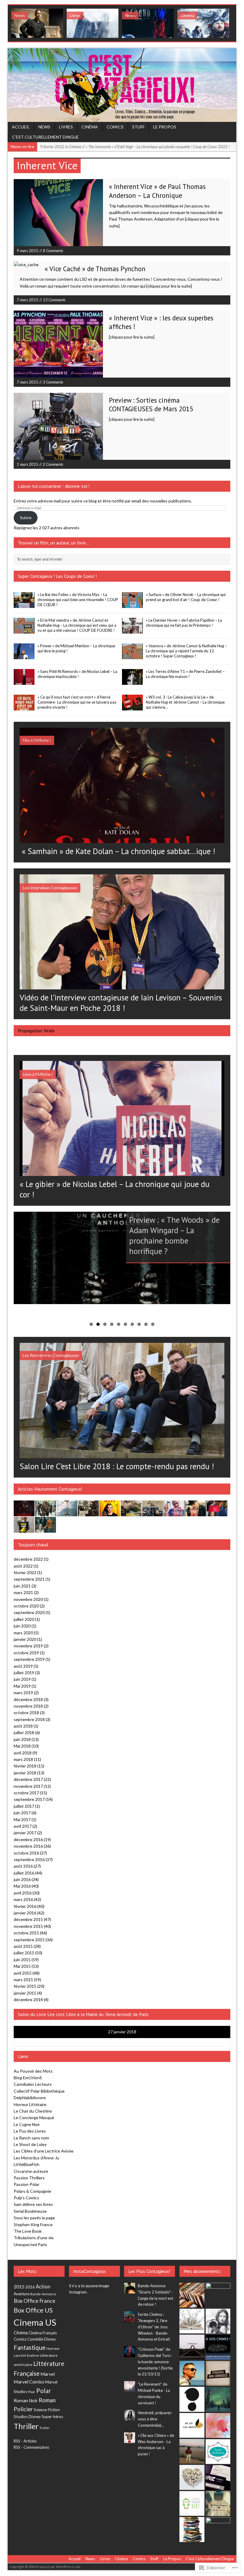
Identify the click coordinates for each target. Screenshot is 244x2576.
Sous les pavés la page (34, 2218)
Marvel (48, 2374)
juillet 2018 (24, 1732)
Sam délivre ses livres (33, 2204)
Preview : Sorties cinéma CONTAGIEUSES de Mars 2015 (151, 404)
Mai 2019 (22, 1686)
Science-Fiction (47, 2410)
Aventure (22, 2294)
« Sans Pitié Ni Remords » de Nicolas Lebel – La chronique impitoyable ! (77, 674)
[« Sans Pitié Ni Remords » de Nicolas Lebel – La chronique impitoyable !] (24, 682)
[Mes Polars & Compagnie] (218, 2503)
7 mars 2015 (28, 300)
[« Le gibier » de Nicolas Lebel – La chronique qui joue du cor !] (122, 1173)
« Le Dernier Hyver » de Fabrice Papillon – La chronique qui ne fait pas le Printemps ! (184, 623)
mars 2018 (23, 1759)
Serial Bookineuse (30, 2211)
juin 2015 (22, 1960)
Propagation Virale (36, 1031)
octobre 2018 (26, 1713)
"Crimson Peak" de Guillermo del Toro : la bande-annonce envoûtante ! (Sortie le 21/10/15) (155, 2362)
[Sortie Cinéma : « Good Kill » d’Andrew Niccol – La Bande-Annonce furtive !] (93, 23)
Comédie (35, 2339)
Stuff (138, 127)
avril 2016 (23, 1893)
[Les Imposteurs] (192, 2373)
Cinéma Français (43, 2333)
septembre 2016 (29, 1859)
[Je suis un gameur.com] (192, 2399)
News (44, 127)
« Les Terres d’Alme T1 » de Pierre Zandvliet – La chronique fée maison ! (185, 674)
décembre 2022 (28, 1559)
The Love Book (28, 2231)
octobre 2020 (26, 1606)
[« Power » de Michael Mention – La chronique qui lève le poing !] (24, 656)
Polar (44, 2391)
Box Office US (33, 2310)
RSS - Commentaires (31, 2447)
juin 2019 (22, 1679)
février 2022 (25, 1572)
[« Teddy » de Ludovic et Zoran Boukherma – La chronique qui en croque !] (110, 1513)
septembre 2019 (29, 1659)
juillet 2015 (24, 1953)
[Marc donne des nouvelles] (192, 2295)
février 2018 (25, 1766)
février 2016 (25, 1906)
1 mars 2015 (28, 464)
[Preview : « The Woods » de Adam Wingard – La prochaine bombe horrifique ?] (122, 1258)
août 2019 (23, 1666)
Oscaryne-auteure (31, 2171)
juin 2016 (22, 1879)
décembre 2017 (28, 1779)
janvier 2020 (25, 1639)
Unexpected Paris (30, 2244)
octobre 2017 (26, 1793)
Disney (50, 2339)
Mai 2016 (22, 1886)
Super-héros (52, 2417)
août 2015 (23, 1946)
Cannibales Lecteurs (33, 2084)
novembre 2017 (28, 1786)
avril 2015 (23, 1973)
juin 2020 (22, 1626)
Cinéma (90, 127)
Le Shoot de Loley (30, 2144)
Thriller (26, 2426)
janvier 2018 (25, 1773)
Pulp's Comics (26, 2198)
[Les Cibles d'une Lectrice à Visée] (218, 2373)
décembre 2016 (28, 1839)
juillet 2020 (24, 1619)
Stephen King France (33, 2224)
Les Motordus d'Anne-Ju (36, 2158)
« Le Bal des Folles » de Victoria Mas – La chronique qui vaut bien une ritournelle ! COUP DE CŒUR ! (78, 600)
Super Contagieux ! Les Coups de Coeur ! (57, 576)
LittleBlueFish (26, 2164)
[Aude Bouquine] (218, 2295)
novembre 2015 (28, 1926)
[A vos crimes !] (218, 2347)
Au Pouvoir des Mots (33, 2071)
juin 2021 (22, 1586)
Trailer (44, 2428)
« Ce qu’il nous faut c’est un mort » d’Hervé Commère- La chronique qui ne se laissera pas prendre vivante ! (77, 702)
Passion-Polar (26, 2184)
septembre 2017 (29, 1799)
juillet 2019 (24, 1673)
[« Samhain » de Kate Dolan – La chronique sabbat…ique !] (122, 839)
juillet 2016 (24, 1873)
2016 (30, 2287)
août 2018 (23, 1726)
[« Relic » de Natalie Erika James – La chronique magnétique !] (46, 1529)
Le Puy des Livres (30, 2131)
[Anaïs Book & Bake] (218, 2399)
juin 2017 (22, 1813)
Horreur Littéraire (30, 2104)
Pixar (32, 2392)
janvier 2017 (25, 1833)
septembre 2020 (29, 1612)
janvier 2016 (25, 1913)
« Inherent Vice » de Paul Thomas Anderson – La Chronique (157, 191)
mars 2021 (23, 1592)
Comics (115, 127)
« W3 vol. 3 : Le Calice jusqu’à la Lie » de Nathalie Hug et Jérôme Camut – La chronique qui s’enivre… (185, 702)
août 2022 (23, 1566)
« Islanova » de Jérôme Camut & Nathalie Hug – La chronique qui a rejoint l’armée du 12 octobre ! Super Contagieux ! (186, 651)
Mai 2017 (22, 1820)
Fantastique (30, 2347)
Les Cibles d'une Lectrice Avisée (44, 2151)
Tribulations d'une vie (34, 2238)
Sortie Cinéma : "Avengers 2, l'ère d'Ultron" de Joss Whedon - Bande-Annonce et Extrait (154, 2327)
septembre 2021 (29, 1579)
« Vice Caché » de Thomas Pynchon (95, 269)
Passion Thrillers (29, 2178)
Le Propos (165, 127)
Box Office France (35, 2301)
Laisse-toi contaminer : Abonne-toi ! (54, 486)
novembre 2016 (28, 1846)
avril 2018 (23, 1753)
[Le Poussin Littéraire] (218, 2425)
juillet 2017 (24, 1806)
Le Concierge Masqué (34, 2118)
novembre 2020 (28, 1599)
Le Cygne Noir (27, 2124)
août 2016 (23, 1866)
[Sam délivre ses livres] (192, 2321)
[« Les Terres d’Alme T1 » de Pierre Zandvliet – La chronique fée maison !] (132, 682)
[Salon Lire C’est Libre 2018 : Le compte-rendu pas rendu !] (122, 1454)
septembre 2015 (29, 1940)
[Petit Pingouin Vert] (192, 2503)
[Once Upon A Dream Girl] (192, 2451)
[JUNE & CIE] (218, 2478)
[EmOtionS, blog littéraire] (218, 2530)
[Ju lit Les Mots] (192, 2425)
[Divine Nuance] (218, 2321)
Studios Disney (27, 2417)
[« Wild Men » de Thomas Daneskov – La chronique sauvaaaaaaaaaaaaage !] (46, 1513)
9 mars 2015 (28, 251)
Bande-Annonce (43, 2294)
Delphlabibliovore (30, 2098)
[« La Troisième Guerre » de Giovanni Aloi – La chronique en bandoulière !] (88, 1513)
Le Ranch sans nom (31, 2138)
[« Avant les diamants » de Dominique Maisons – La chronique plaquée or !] (217, 1513)
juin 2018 (22, 1739)
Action (43, 2287)
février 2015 (25, 1986)
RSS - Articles (25, 2441)
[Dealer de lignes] (192, 2477)
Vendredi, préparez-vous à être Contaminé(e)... (155, 2419)
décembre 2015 (28, 1919)
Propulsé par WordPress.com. (58, 2567)
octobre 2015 (26, 1933)
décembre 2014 (28, 1999)
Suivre (26, 517)
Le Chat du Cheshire (33, 2111)
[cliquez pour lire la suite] (169, 286)
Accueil (21, 127)
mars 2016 (23, 1899)
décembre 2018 (28, 1699)
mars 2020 (23, 1633)
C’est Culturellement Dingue (46, 137)
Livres (66, 127)
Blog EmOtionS (28, 2078)
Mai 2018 (22, 1746)
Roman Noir (26, 2400)
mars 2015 (23, 1980)
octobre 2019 (26, 1653)
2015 (19, 2287)
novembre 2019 (28, 1646)
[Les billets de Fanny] (192, 2529)
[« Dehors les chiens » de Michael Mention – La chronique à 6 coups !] (195, 1513)
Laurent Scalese (26, 2355)
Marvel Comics (29, 2382)
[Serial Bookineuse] (218, 2452)
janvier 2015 (25, 1993)
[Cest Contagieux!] (122, 85)
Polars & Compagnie (32, 2191)
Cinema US (35, 2322)
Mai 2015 (22, 1966)
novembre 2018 (28, 1706)
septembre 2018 (29, 1719)
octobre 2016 (26, 1853)
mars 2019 (23, 1693)
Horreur (53, 2348)
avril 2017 (23, 1826)
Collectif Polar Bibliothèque (39, 2091)
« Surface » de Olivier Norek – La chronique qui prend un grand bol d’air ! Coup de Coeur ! (186, 597)
